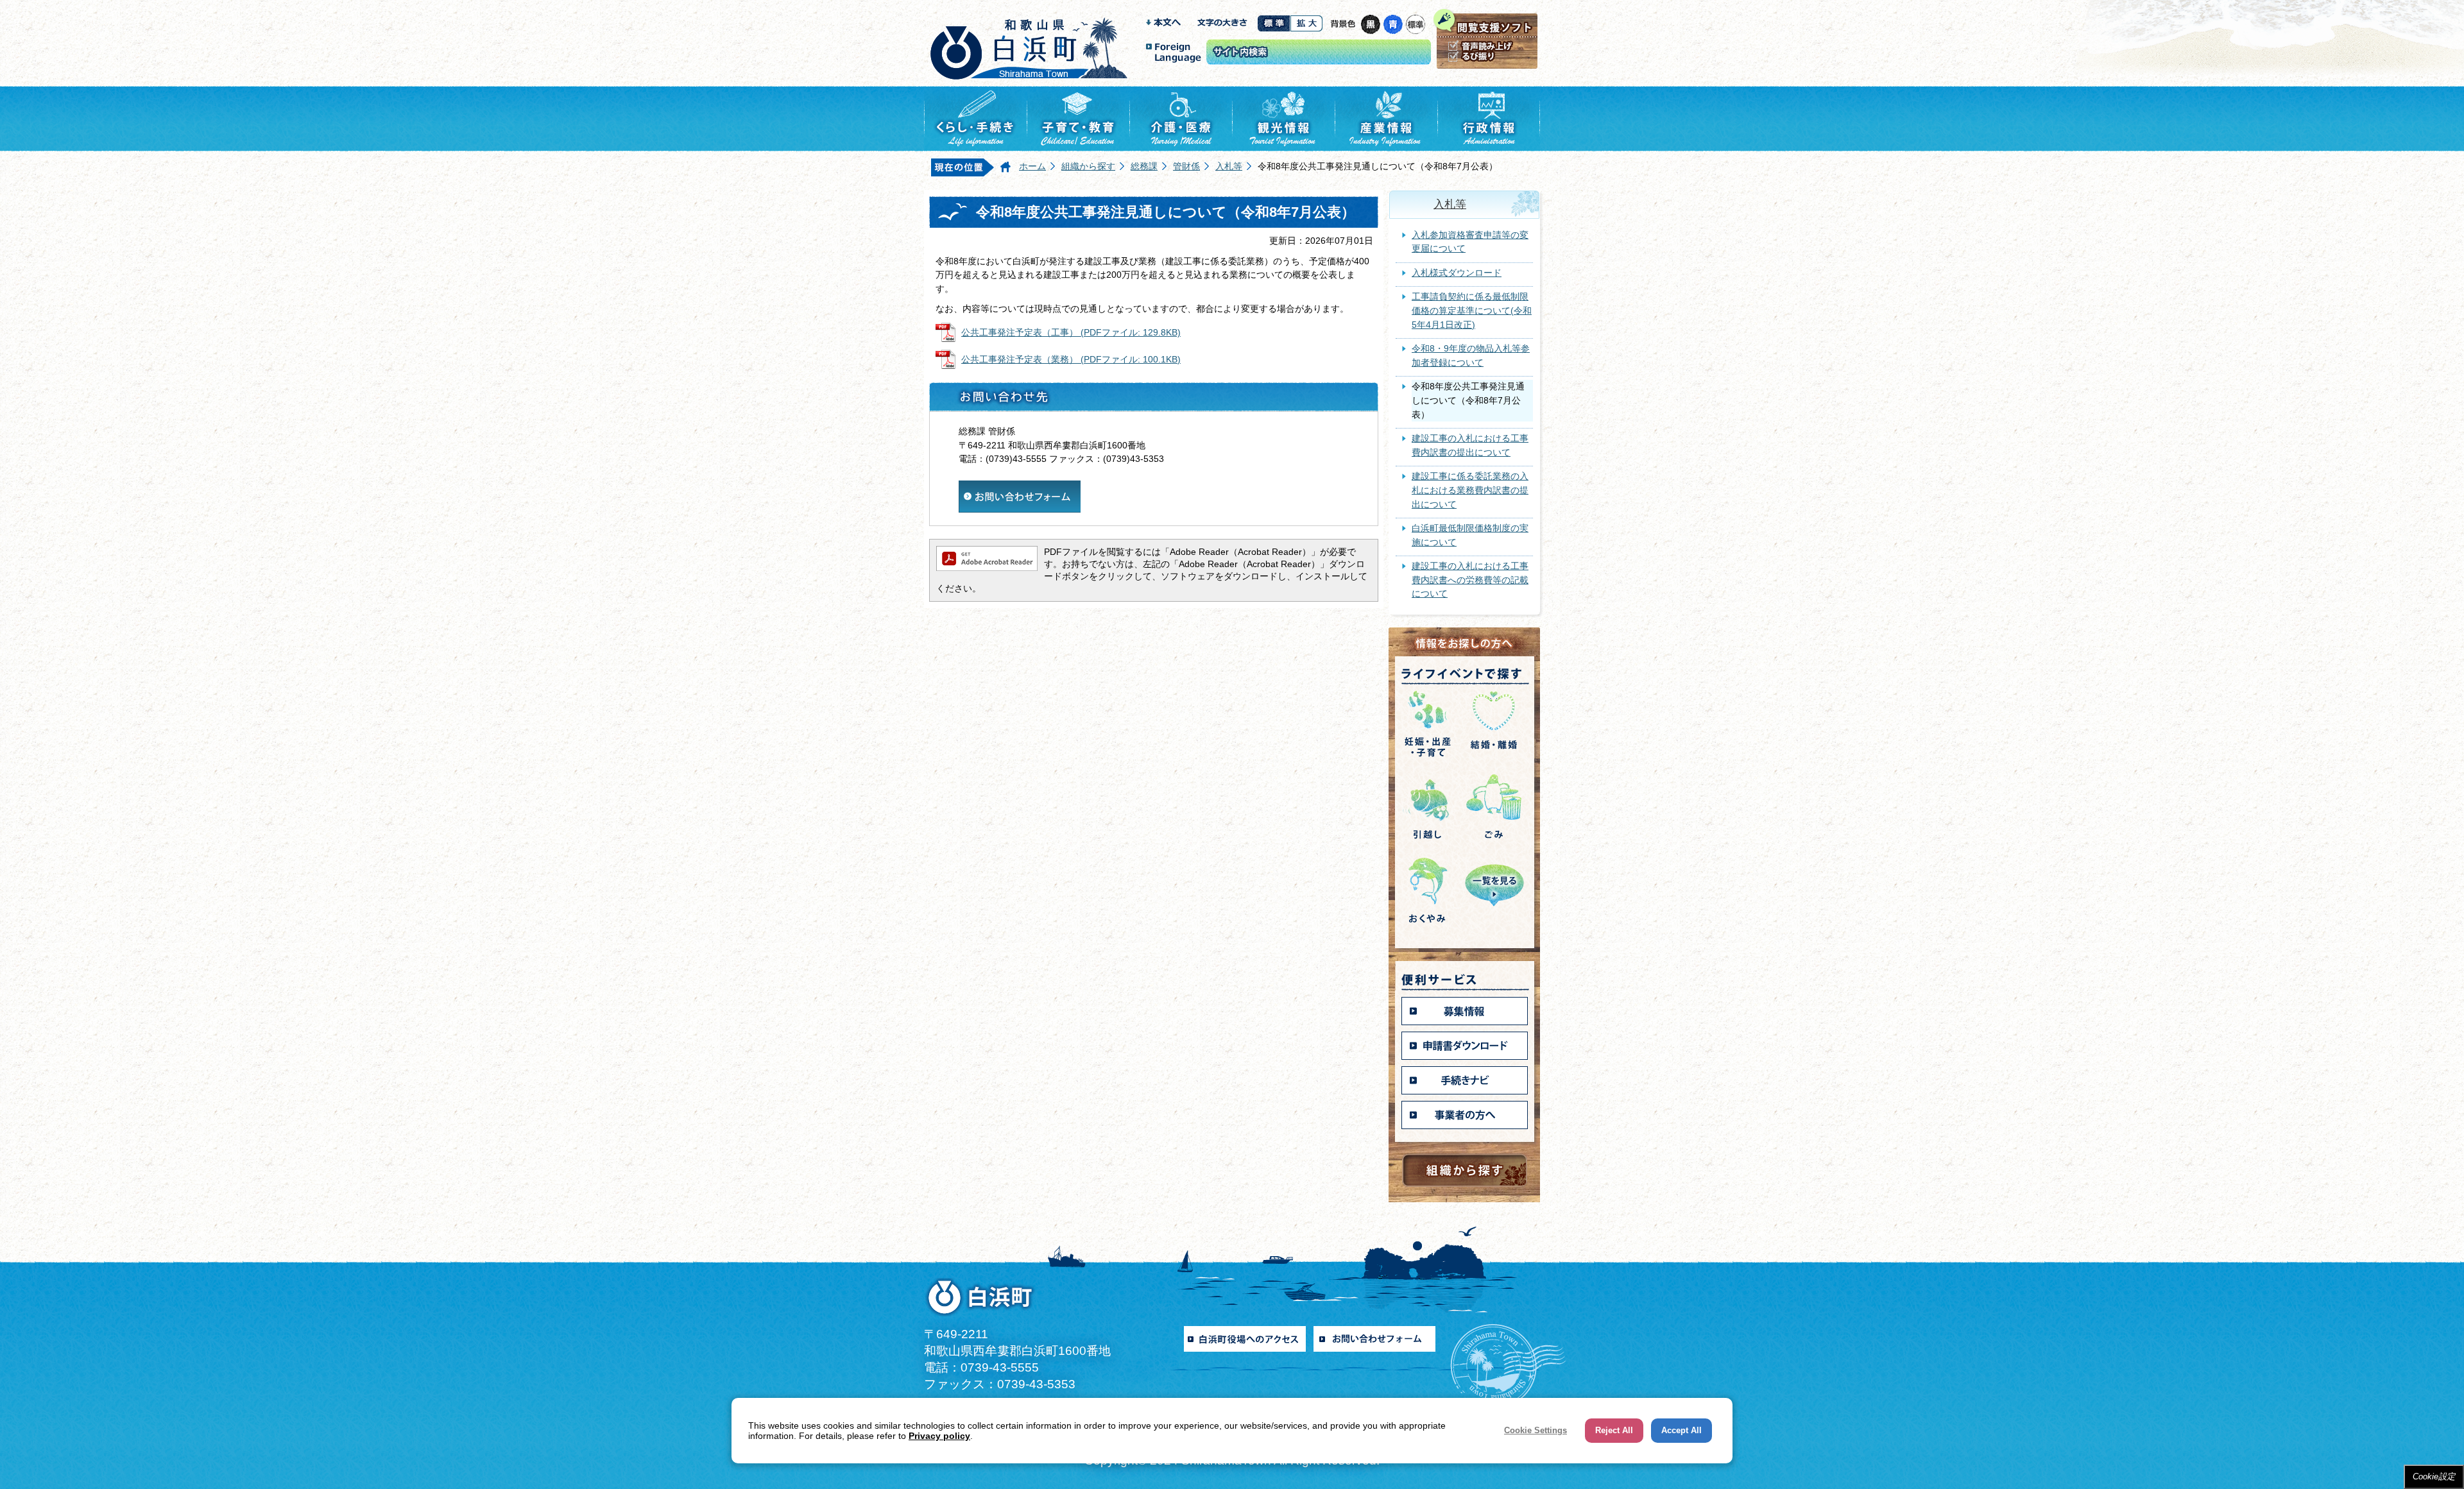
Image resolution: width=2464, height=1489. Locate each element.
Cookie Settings (1536, 1430)
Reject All (1614, 1430)
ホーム (1032, 166)
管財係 (1186, 166)
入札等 (1229, 166)
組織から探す (1088, 166)
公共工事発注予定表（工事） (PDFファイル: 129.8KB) (1071, 332)
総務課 (1144, 166)
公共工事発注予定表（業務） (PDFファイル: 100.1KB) (1071, 359)
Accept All (1681, 1430)
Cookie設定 (2434, 1476)
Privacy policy (939, 1436)
